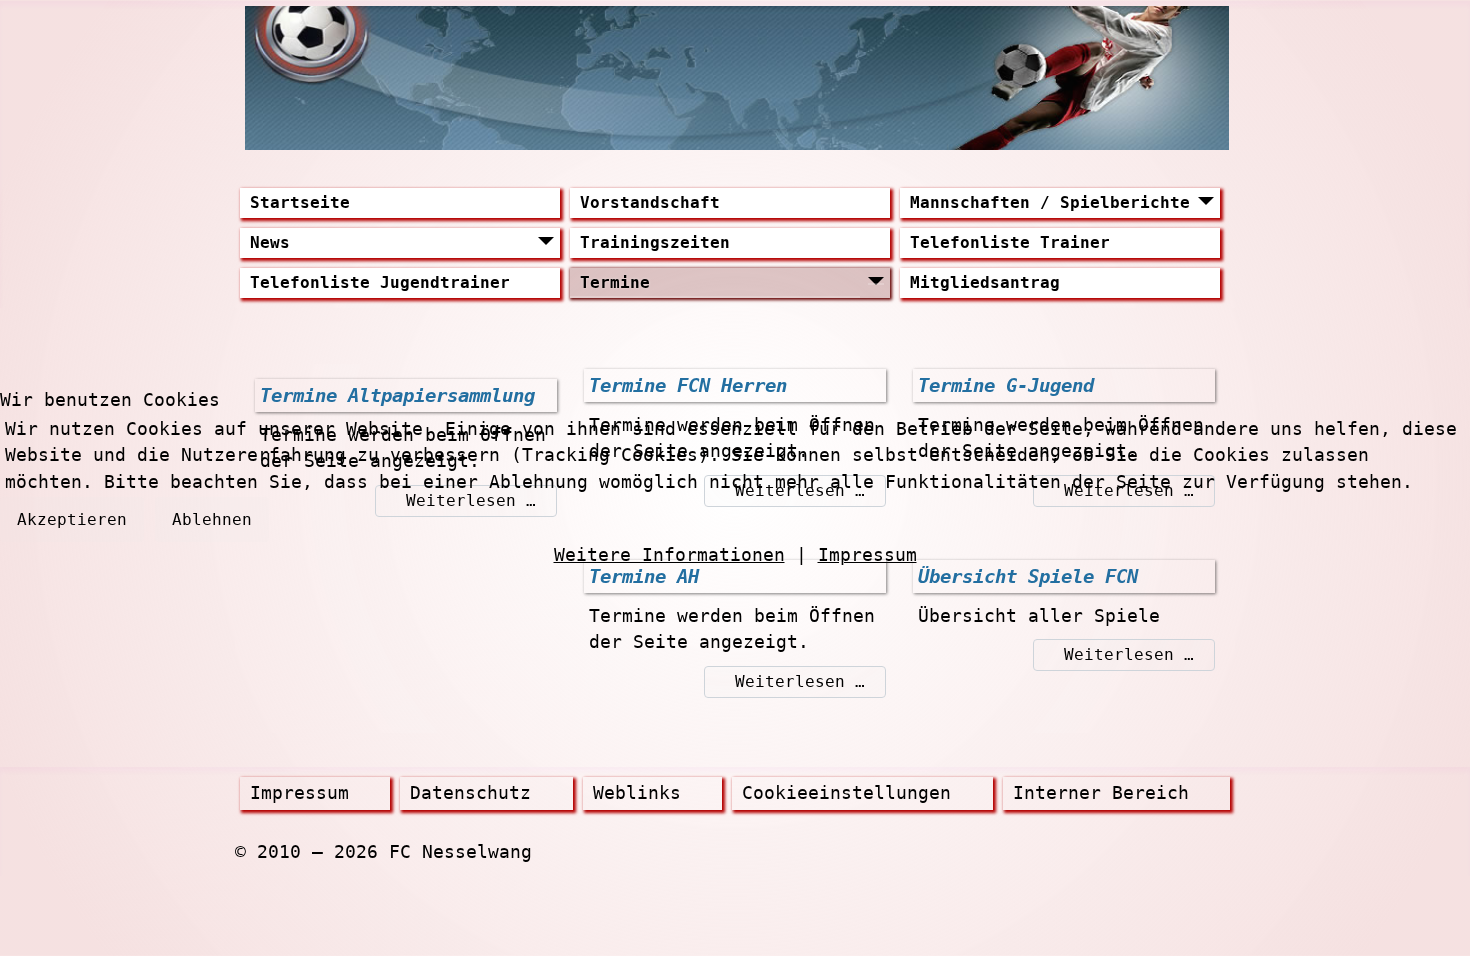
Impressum (867, 555)
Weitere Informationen (669, 555)
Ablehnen (212, 519)
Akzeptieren (72, 519)
